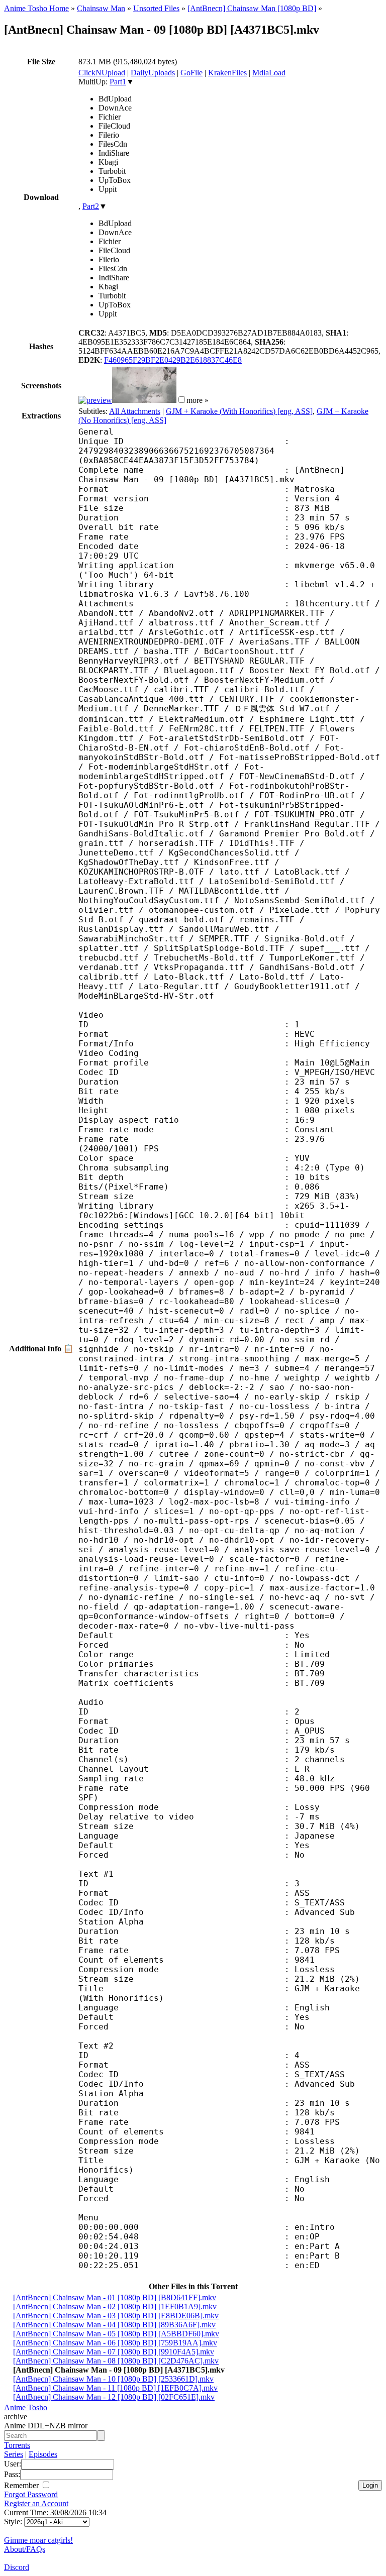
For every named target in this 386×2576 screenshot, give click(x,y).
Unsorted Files (156, 8)
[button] (182, 400)
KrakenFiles (227, 73)
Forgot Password (31, 2494)
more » (198, 400)
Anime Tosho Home (36, 8)
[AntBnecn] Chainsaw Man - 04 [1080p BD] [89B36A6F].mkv (114, 2325)
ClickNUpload (102, 73)
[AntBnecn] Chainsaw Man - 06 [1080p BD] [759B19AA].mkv (115, 2343)
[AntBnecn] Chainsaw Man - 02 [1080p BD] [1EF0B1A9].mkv (115, 2306)
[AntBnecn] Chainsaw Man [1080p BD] (252, 8)
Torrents (17, 2445)
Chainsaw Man (101, 8)
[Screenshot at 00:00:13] (95, 400)
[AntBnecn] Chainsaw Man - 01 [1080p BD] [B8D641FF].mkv (115, 2297)
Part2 (91, 206)
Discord (17, 2567)
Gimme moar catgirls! (38, 2540)
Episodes (43, 2454)
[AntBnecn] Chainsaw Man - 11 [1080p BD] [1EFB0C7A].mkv (115, 2388)
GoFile (191, 73)
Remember (22, 2485)
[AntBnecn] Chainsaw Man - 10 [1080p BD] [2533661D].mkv (113, 2379)
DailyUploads (153, 73)
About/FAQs (25, 2549)
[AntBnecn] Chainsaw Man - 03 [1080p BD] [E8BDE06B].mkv (116, 2316)
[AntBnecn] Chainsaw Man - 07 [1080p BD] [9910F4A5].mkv (114, 2352)
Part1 (118, 82)
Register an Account (36, 2503)
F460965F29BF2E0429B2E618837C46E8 (173, 360)
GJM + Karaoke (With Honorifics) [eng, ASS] (239, 411)
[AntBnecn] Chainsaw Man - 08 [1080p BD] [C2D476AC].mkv (116, 2361)
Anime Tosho (26, 2407)
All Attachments (135, 411)
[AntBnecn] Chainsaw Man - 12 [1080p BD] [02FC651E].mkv (114, 2397)
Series (14, 2454)
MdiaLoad (269, 73)
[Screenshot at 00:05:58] (144, 400)
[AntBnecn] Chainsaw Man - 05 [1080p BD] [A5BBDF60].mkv (116, 2334)
